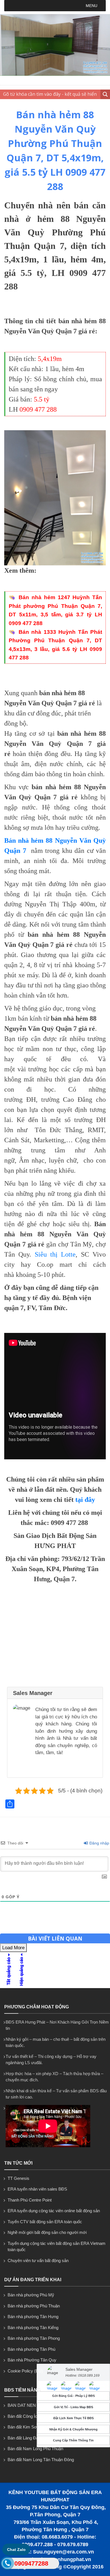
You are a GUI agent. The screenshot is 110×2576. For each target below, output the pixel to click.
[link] (55, 498)
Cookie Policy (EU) (25, 2371)
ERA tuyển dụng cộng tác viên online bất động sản (54, 2211)
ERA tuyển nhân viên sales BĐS (37, 2189)
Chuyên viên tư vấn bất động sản (38, 2261)
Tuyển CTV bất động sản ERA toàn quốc (45, 2222)
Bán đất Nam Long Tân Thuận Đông (41, 2460)
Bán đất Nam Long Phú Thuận (35, 2449)
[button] (92, 6)
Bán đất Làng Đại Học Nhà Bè (35, 2438)
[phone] (8, 2564)
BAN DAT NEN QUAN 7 (30, 2405)
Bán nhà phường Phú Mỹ (31, 2295)
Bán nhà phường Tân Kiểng (33, 2328)
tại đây (85, 1500)
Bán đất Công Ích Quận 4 (31, 2416)
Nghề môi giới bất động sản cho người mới (47, 2232)
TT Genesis (18, 2178)
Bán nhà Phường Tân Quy (32, 2360)
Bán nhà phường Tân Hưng (33, 2317)
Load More (13, 1948)
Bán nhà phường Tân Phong (34, 2338)
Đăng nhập (99, 1843)
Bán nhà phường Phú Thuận (34, 2306)
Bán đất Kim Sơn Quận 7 (31, 2427)
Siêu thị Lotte (55, 1254)
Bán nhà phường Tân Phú (31, 2349)
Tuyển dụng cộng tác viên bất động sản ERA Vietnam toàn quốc (57, 2247)
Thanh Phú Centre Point (30, 2200)
